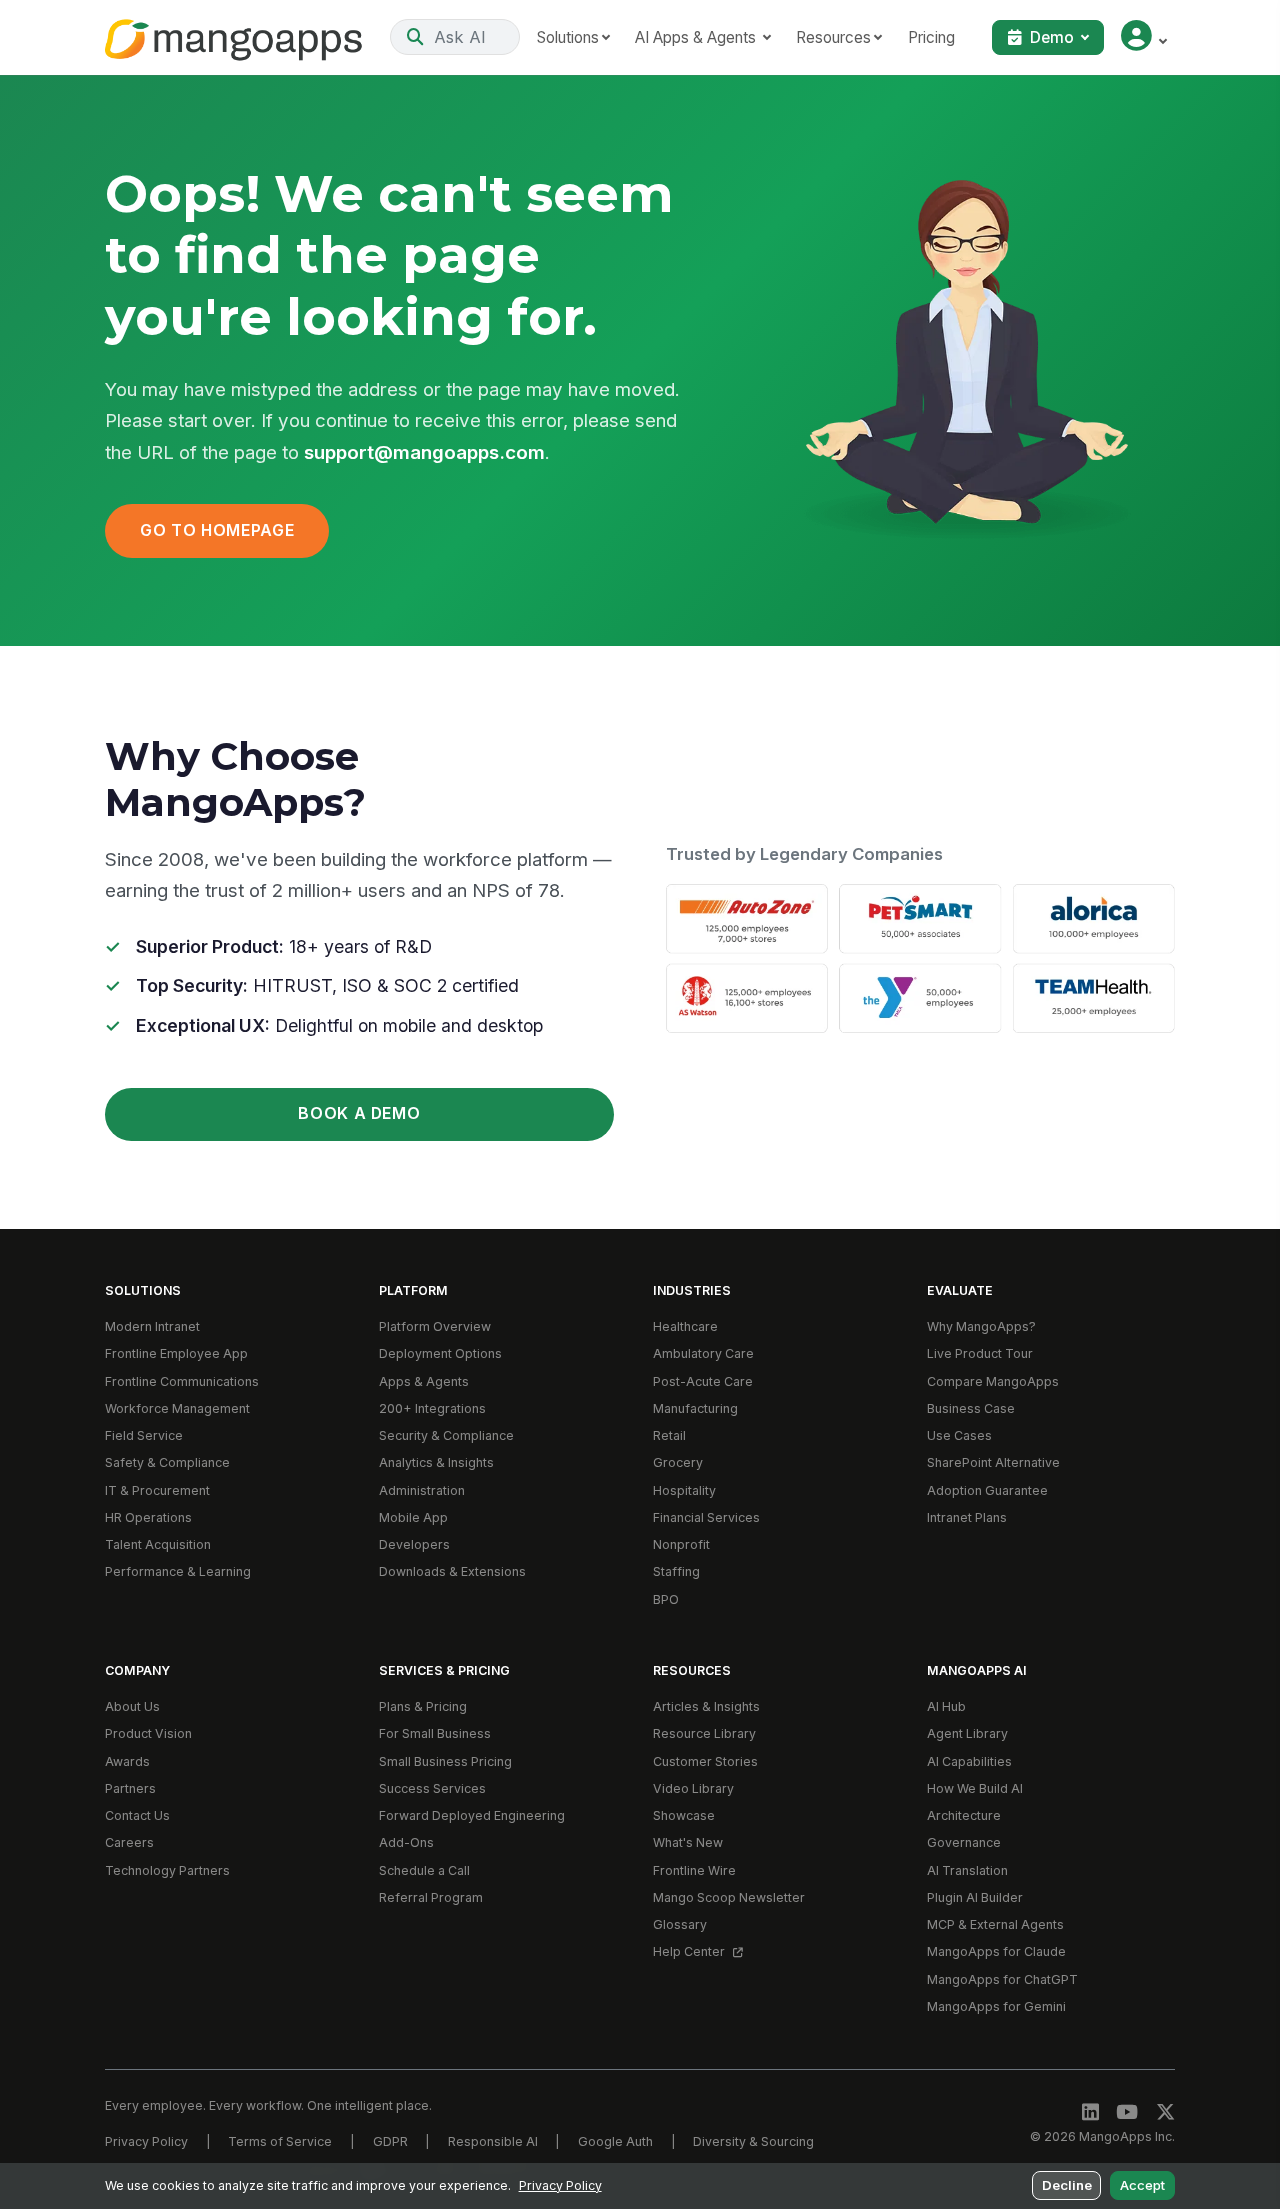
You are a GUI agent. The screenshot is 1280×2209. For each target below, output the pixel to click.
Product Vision (148, 1733)
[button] (1143, 37)
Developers (414, 1544)
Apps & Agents (424, 1381)
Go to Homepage (217, 530)
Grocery (678, 1462)
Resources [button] (833, 37)
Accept (1142, 2185)
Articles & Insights (706, 1706)
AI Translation (967, 1870)
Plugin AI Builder (975, 1897)
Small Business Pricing (445, 1761)
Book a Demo (359, 1113)
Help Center (690, 1951)
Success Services (432, 1788)
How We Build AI (975, 1788)
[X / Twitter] (1165, 2112)
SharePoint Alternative (993, 1462)
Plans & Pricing (423, 1706)
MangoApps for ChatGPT (1002, 1979)
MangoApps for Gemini (996, 2006)
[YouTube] (1127, 2112)
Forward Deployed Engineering (472, 1815)
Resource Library (704, 1733)
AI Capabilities (969, 1761)
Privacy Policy (146, 2141)
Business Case (971, 1408)
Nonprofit (681, 1544)
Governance (964, 1842)
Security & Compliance (446, 1435)
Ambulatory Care (703, 1353)
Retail (669, 1435)
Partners (130, 1788)
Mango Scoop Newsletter (729, 1897)
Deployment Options (440, 1353)
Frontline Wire (694, 1870)
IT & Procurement (157, 1490)
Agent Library (967, 1733)
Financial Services (706, 1517)
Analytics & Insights (436, 1462)
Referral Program (431, 1897)
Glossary (680, 1924)
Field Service (144, 1435)
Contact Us (137, 1815)
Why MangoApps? (981, 1326)
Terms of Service (280, 2141)
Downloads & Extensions (452, 1571)
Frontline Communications (182, 1381)
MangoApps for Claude (996, 1951)
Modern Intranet (152, 1326)
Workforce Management (177, 1408)
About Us (132, 1706)
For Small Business (435, 1733)
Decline (1067, 2185)
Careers (129, 1842)
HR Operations (148, 1517)
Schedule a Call (424, 1870)
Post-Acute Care (703, 1381)
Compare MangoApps (993, 1381)
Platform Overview (435, 1326)
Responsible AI (493, 2141)
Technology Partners (167, 1870)
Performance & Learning (178, 1571)
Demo (1052, 37)
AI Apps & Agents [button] (697, 37)
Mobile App (413, 1517)
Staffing (676, 1571)
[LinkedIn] (1090, 2112)
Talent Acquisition (158, 1544)
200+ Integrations (432, 1408)
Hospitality (684, 1490)
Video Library (693, 1788)
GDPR (390, 2141)
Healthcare (685, 1326)
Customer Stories (705, 1761)
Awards (127, 1761)
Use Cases (959, 1435)
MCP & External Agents (995, 1924)
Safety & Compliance (167, 1462)
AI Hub (946, 1706)
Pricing (931, 37)
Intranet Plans (967, 1517)
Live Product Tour (980, 1353)
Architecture (964, 1815)
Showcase (684, 1815)
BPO (666, 1599)
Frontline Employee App (176, 1353)
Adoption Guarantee (987, 1490)
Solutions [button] (568, 37)
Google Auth (615, 2141)
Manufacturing (695, 1408)
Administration (422, 1490)
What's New (688, 1842)
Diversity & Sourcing (753, 2141)
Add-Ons (406, 1842)
